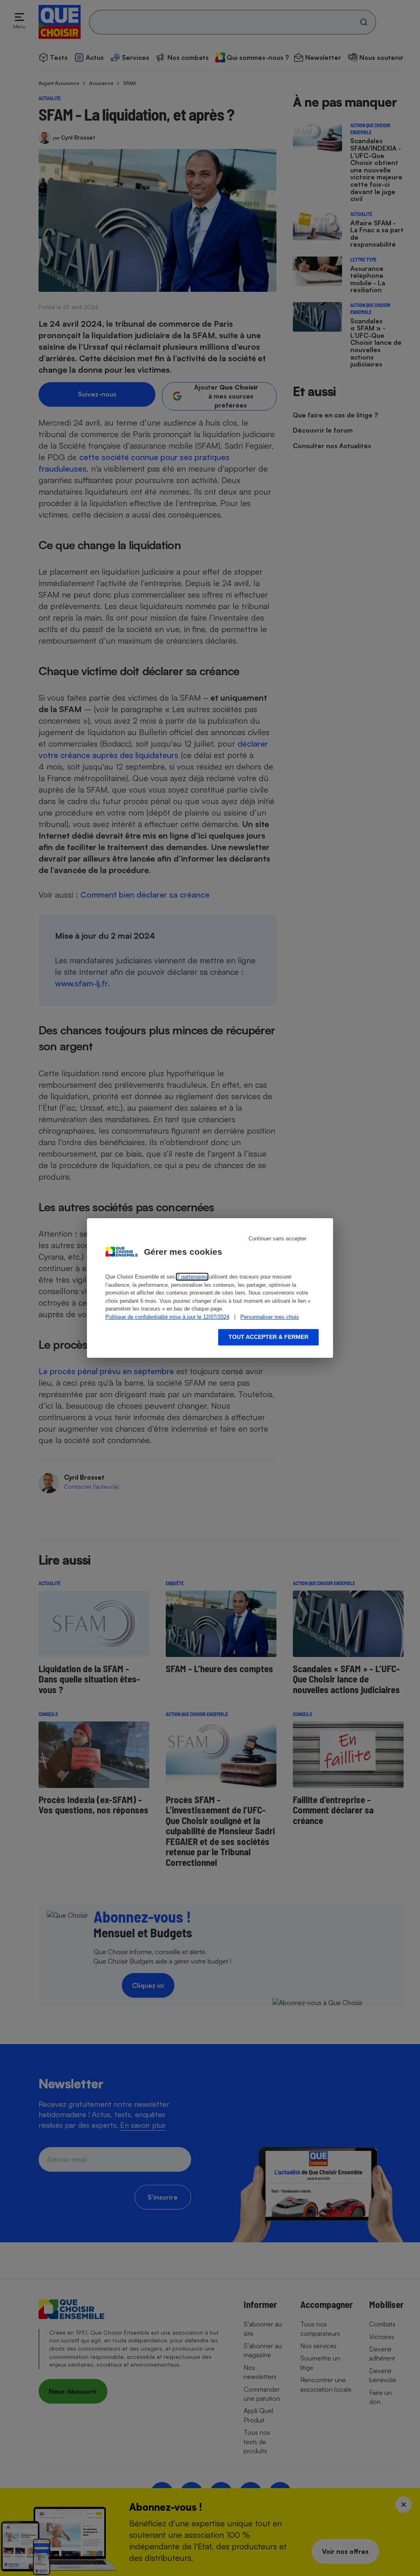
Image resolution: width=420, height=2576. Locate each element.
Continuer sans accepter (277, 1239)
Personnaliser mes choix (270, 1317)
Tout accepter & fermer (268, 1337)
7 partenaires (192, 1277)
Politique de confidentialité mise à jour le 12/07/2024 (167, 1317)
